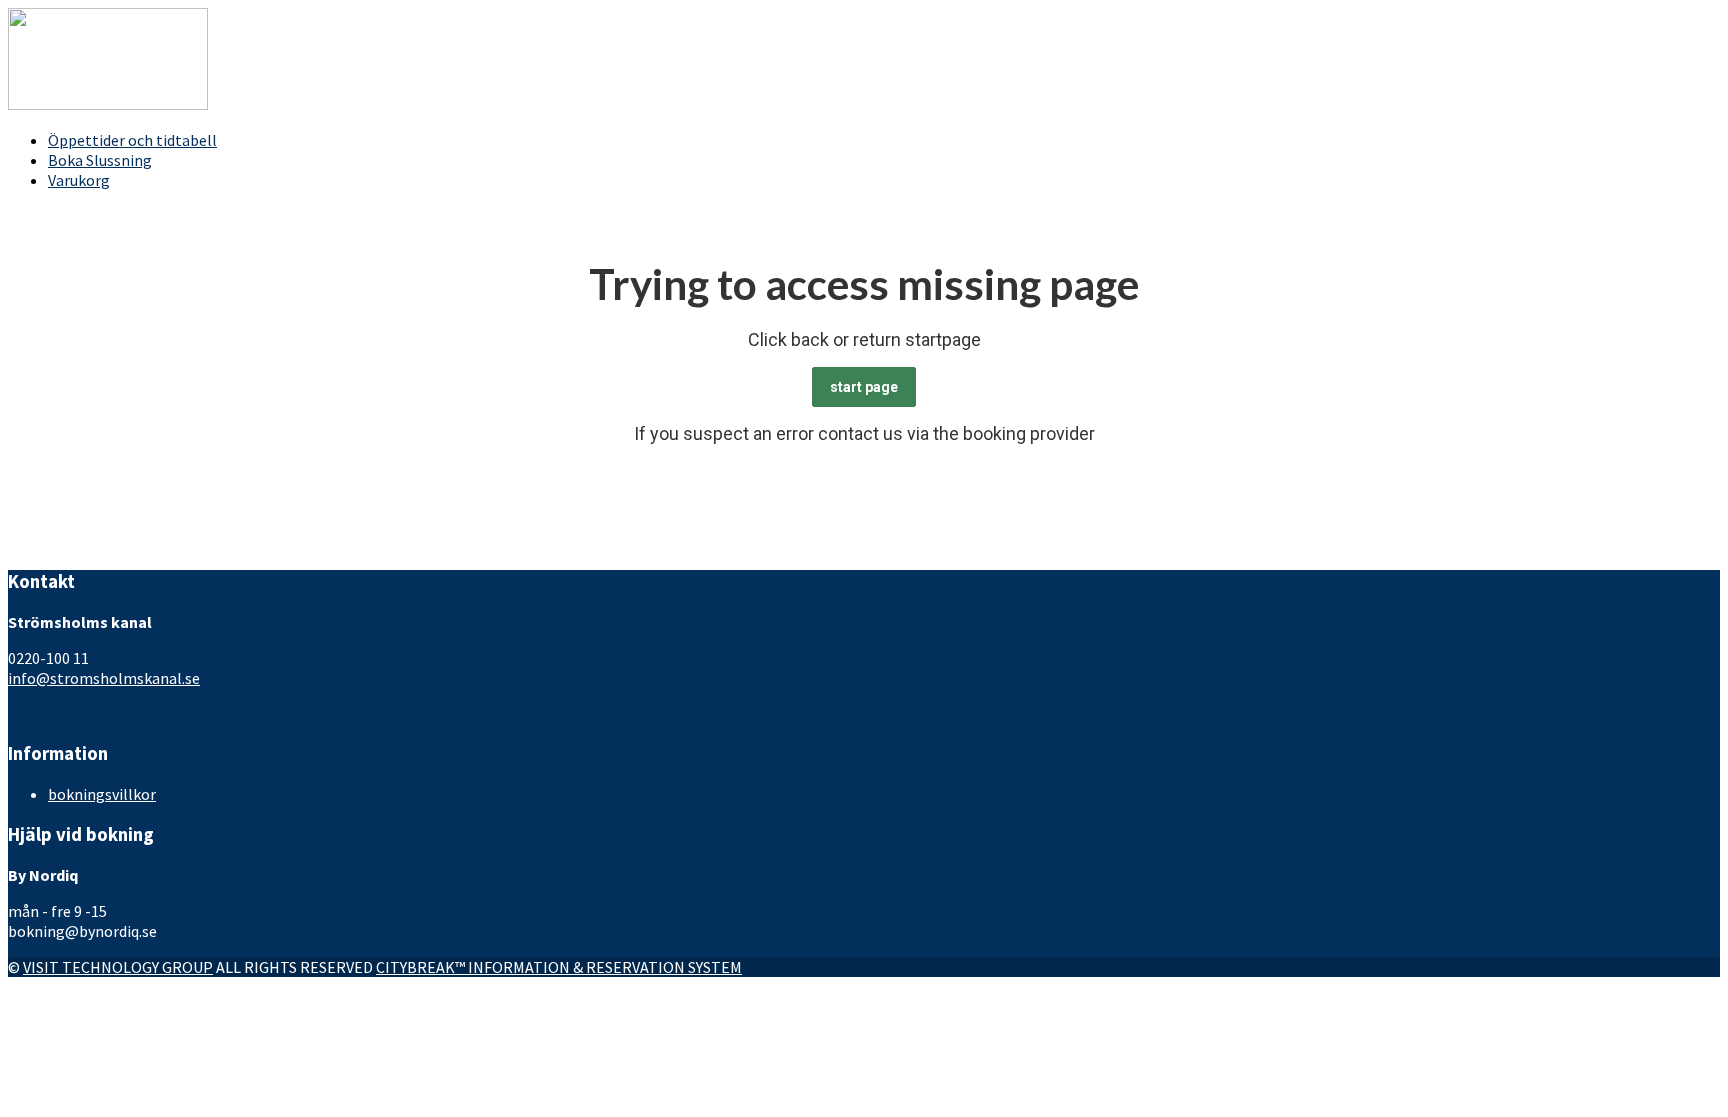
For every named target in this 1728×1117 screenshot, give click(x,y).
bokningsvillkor (102, 794)
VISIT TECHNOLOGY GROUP (118, 967)
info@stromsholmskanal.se (104, 678)
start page (864, 387)
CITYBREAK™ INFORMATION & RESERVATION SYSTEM (559, 967)
